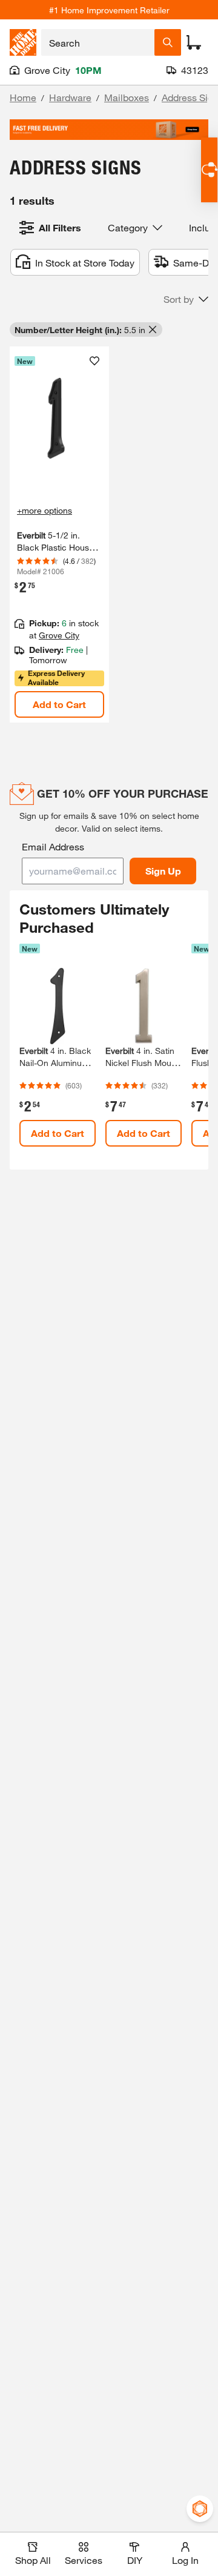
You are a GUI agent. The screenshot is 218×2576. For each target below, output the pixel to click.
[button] (186, 299)
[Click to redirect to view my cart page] (194, 42)
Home (23, 97)
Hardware (70, 97)
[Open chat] (209, 170)
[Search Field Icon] (168, 42)
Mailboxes (127, 97)
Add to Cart (59, 704)
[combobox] (98, 42)
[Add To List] (94, 361)
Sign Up (163, 871)
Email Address (53, 846)
